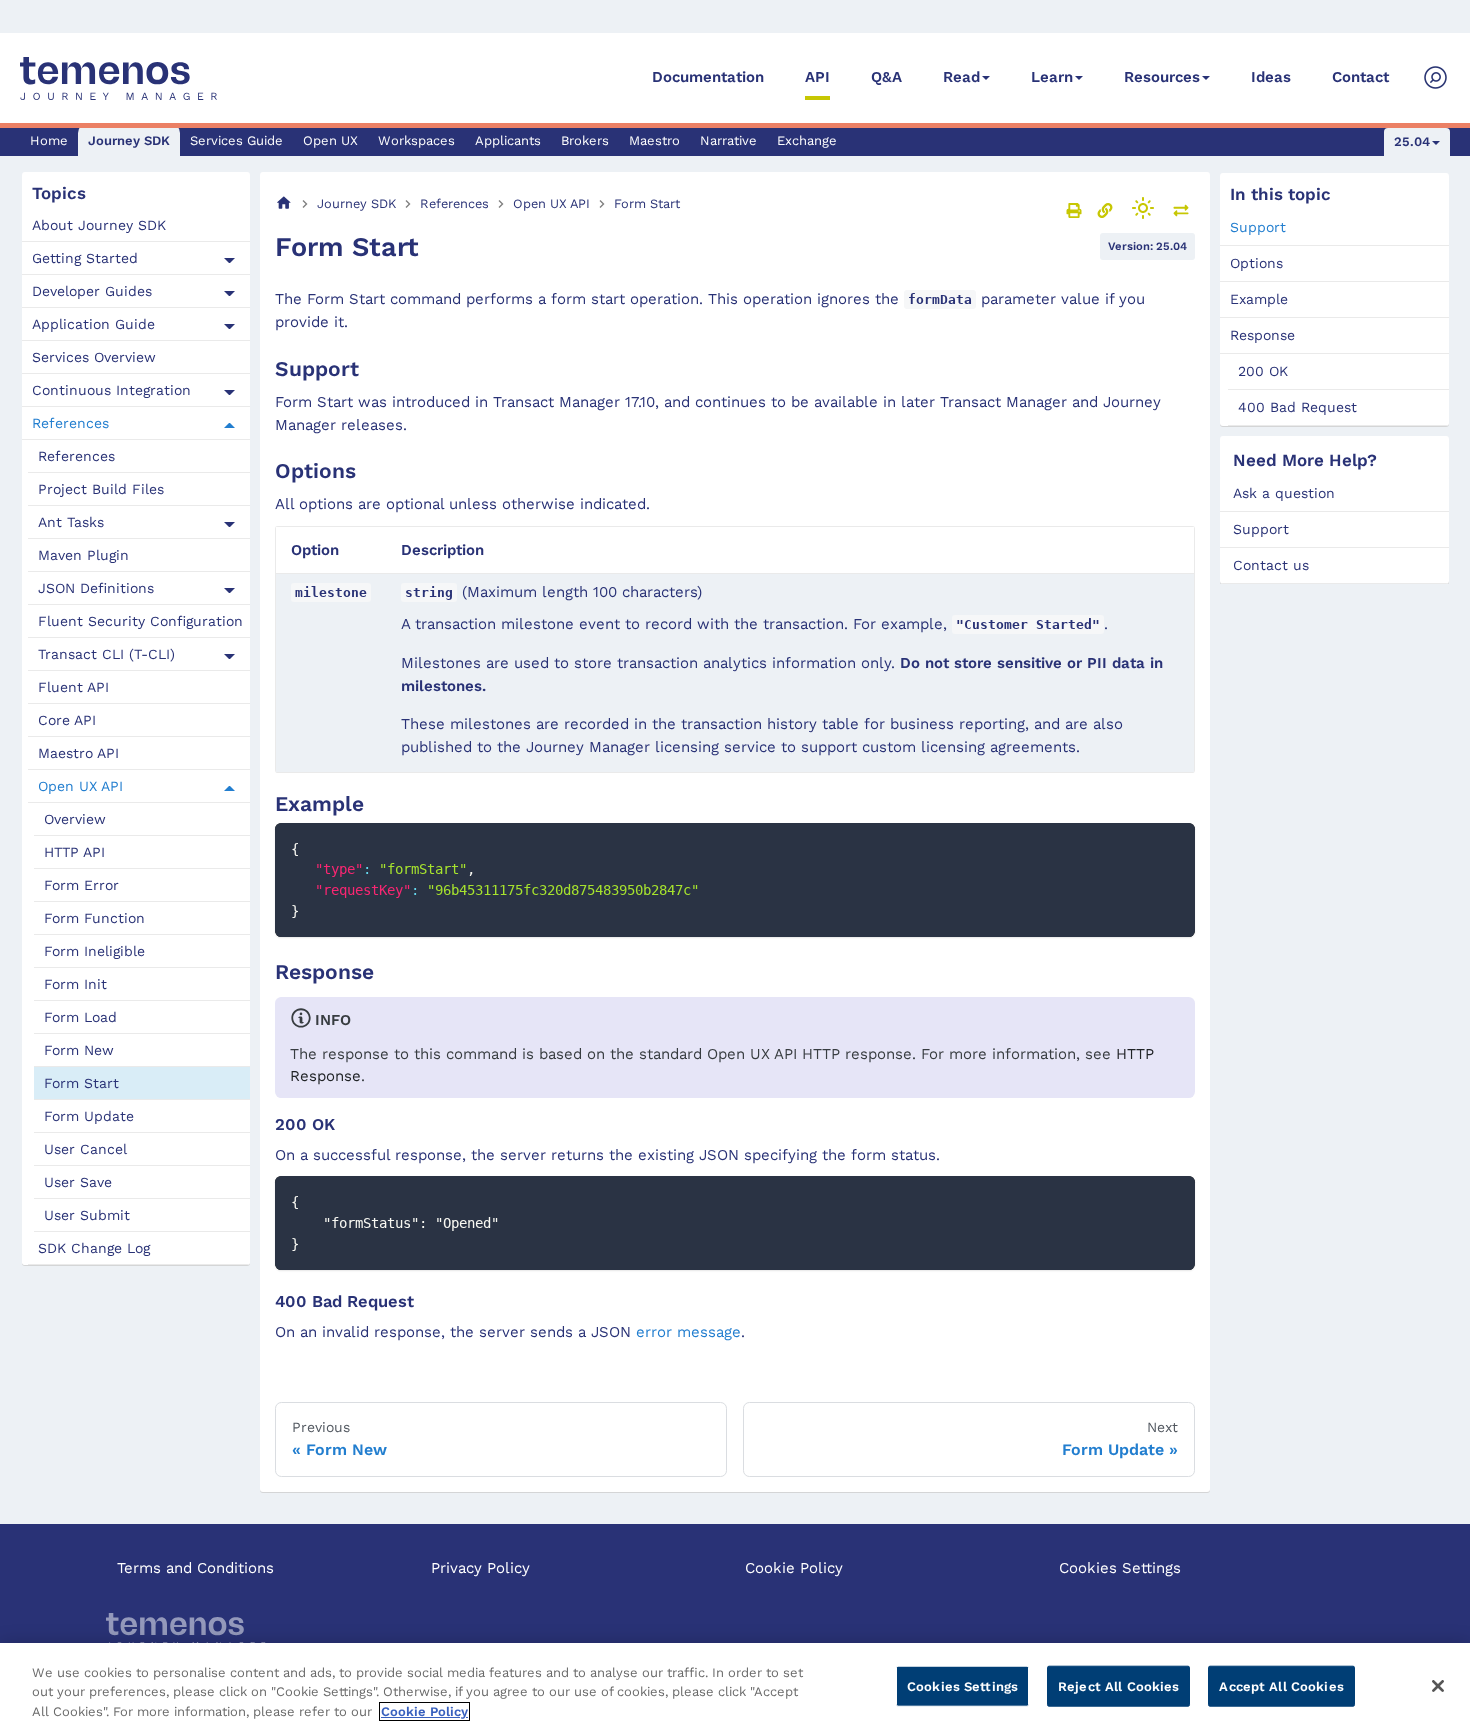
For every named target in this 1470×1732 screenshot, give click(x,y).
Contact (1360, 77)
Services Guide (236, 140)
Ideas (1271, 77)
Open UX (330, 140)
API (817, 77)
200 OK (1263, 371)
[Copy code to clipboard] (1170, 847)
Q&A (886, 77)
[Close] (1438, 1686)
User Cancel (85, 1149)
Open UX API (80, 786)
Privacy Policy (480, 1568)
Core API (67, 720)
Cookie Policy (794, 1568)
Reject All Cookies (1118, 1685)
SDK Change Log (94, 1248)
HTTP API (74, 852)
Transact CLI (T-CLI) (106, 654)
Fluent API (73, 687)
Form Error (81, 885)
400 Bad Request (1297, 407)
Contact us (1271, 565)
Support (1258, 227)
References (70, 423)
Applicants (508, 140)
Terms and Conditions (195, 1568)
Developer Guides (92, 291)
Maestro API (78, 753)
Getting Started (85, 258)
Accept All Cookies (1281, 1685)
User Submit (87, 1215)
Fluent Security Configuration (140, 621)
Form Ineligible (94, 951)
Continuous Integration (111, 390)
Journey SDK (129, 140)
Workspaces (416, 140)
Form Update (89, 1116)
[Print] (1074, 210)
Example (1259, 299)
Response (1262, 335)
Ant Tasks (71, 522)
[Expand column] (1181, 210)
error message (688, 1332)
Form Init (75, 984)
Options (1256, 263)
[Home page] (284, 203)
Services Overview (94, 357)
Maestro (654, 140)
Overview (75, 819)
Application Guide (93, 324)
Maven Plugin (83, 555)
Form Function (94, 918)
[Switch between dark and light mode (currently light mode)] (1143, 208)
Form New (79, 1050)
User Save (78, 1182)
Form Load (80, 1017)
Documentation (708, 77)
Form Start (81, 1083)
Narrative (728, 140)
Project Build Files (101, 489)
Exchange (807, 140)
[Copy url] (1105, 210)
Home (49, 140)
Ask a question (1284, 493)
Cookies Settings (1120, 1568)
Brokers (585, 140)
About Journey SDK (99, 225)
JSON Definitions (96, 588)
